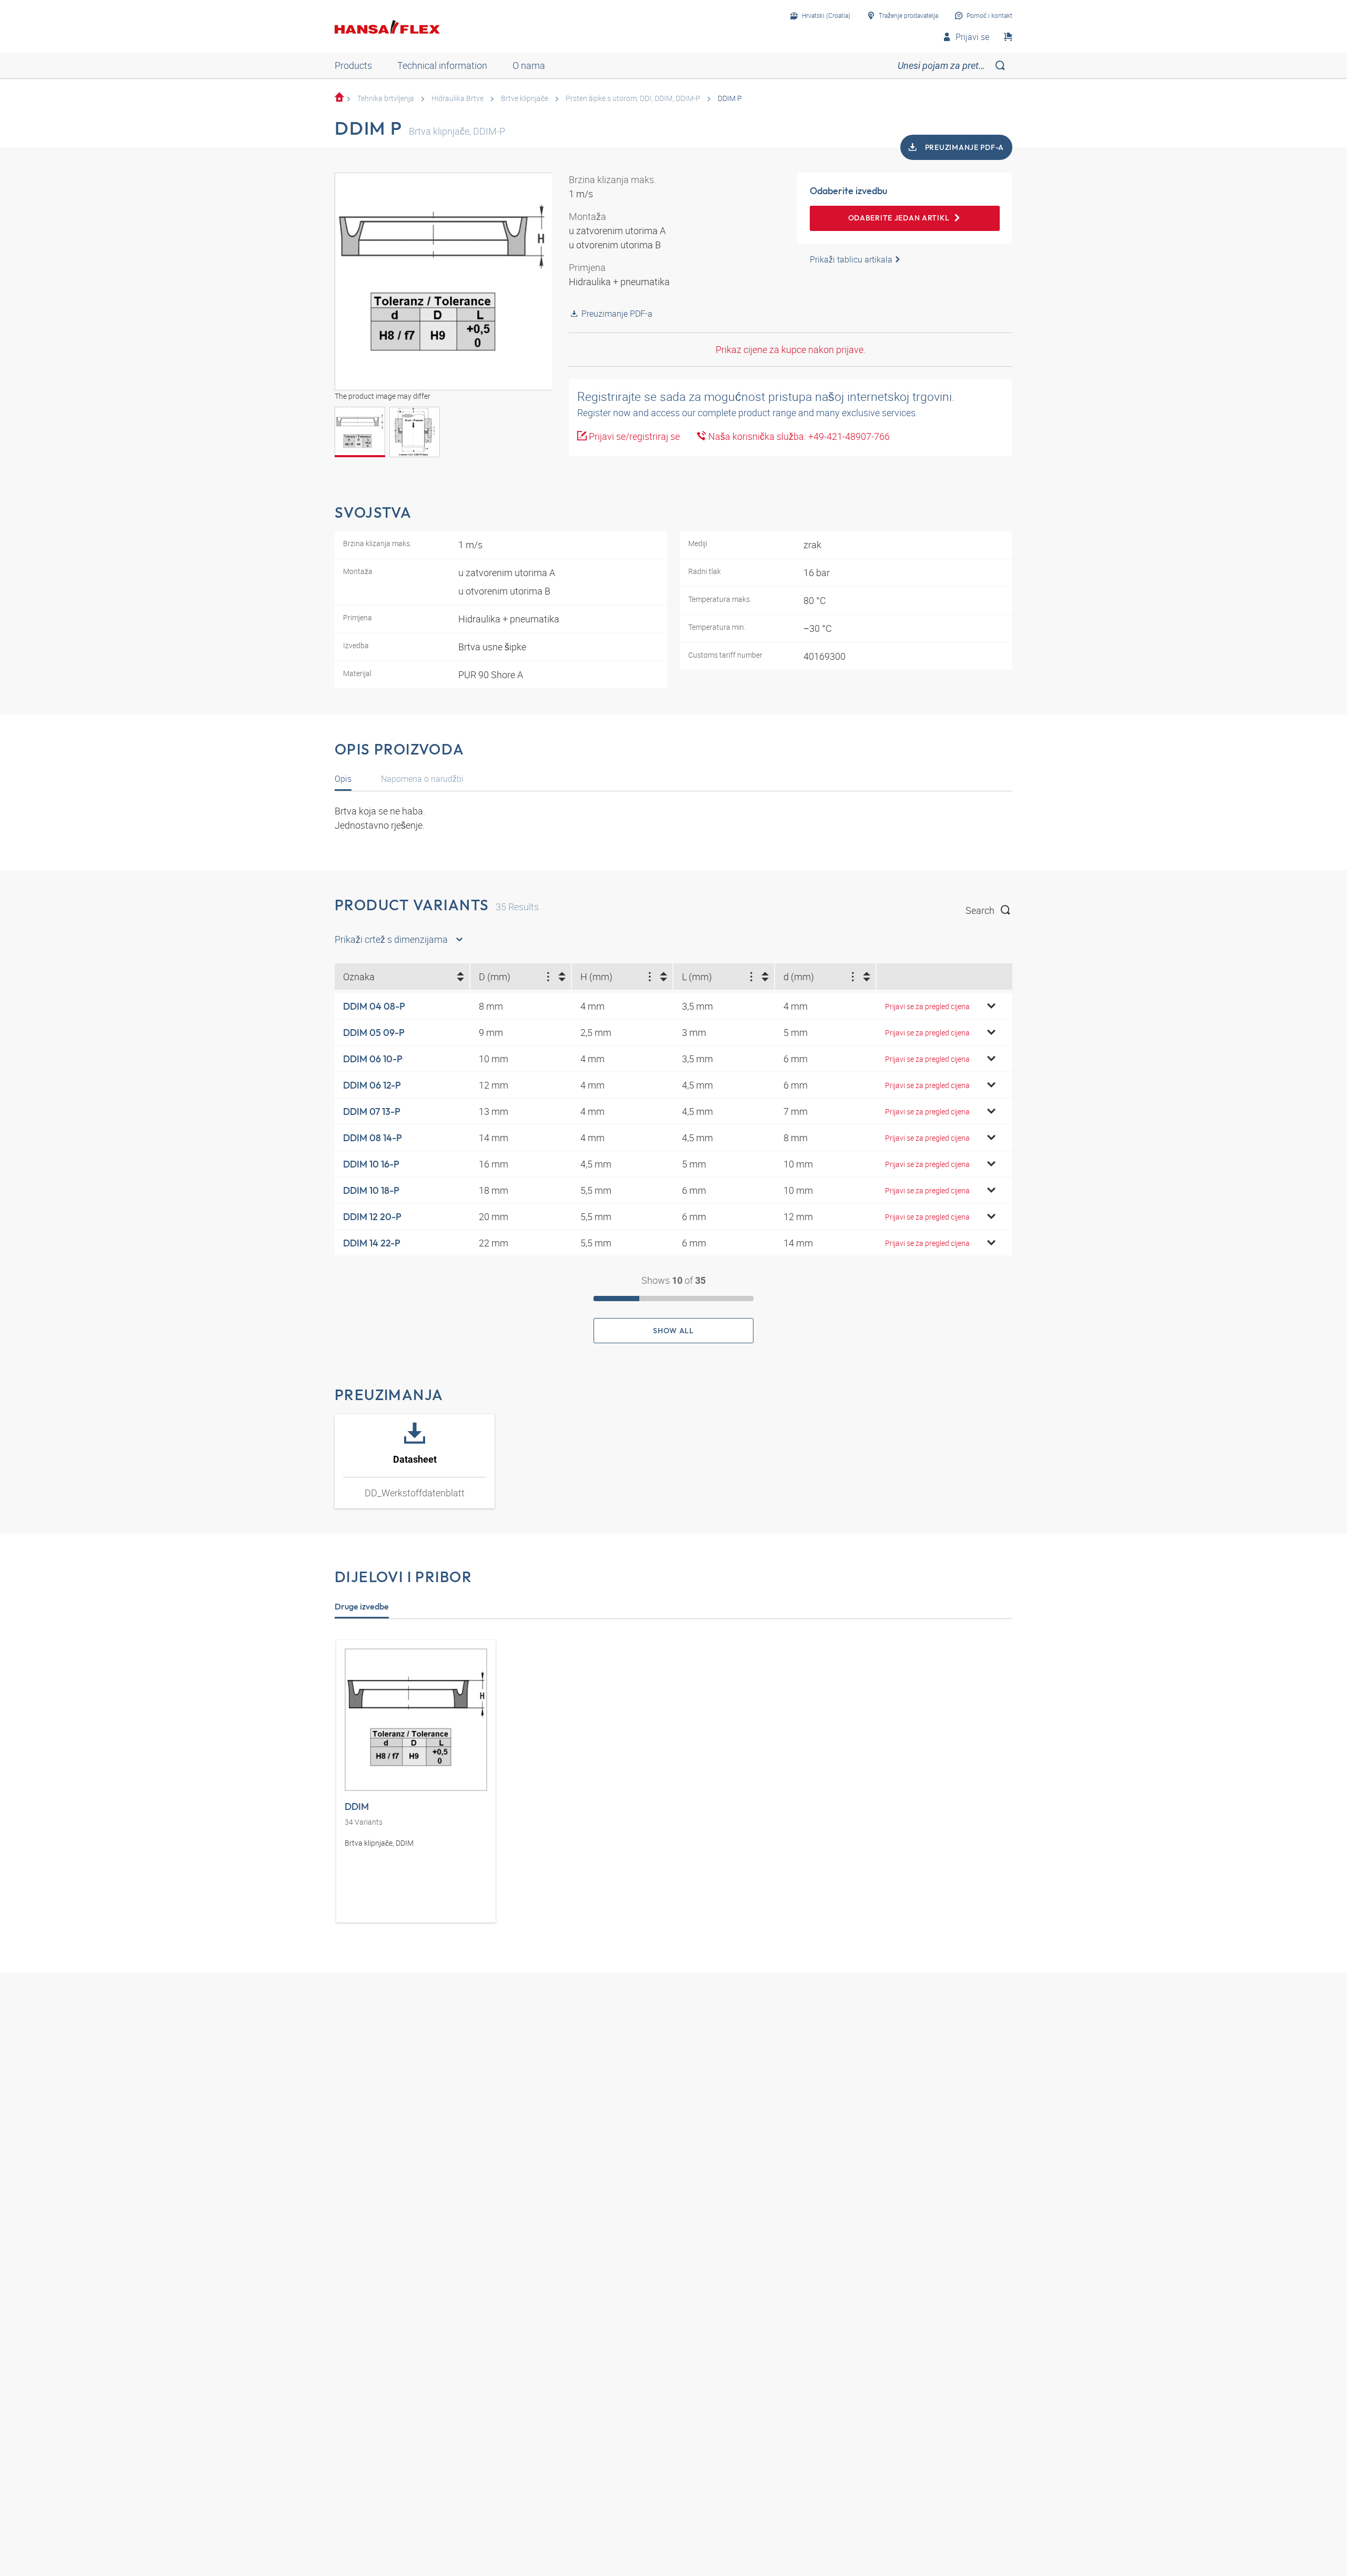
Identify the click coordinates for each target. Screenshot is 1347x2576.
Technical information (442, 65)
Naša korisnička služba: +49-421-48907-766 (798, 436)
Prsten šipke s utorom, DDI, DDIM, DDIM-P (633, 98)
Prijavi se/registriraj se (633, 436)
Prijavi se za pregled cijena (927, 1006)
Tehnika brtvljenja (386, 98)
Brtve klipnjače (525, 98)
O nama (529, 65)
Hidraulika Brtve (458, 98)
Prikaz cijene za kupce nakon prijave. (791, 349)
